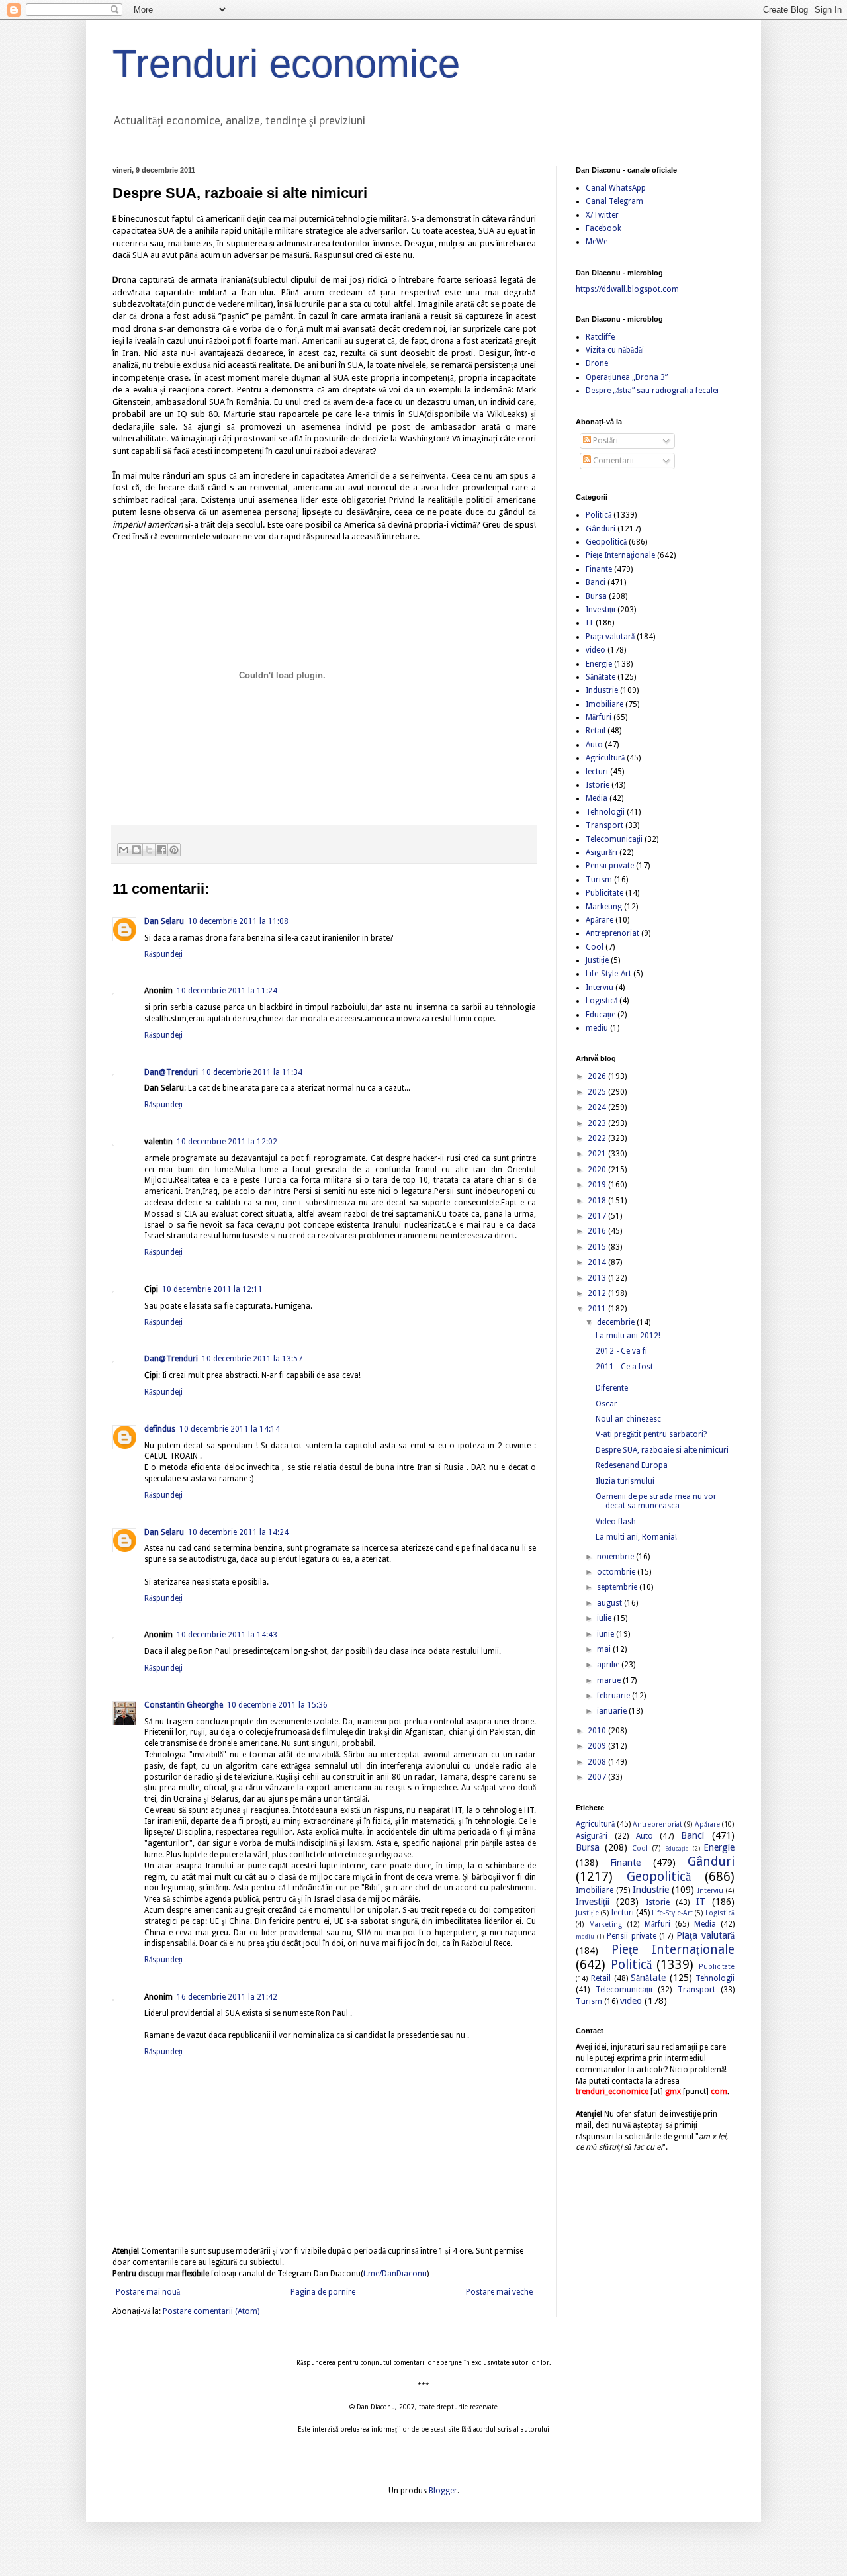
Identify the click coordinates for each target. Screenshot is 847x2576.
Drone (597, 363)
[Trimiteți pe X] (149, 850)
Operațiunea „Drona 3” (627, 377)
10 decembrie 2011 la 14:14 (230, 1429)
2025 (598, 1092)
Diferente (612, 1388)
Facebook (603, 228)
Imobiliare (604, 704)
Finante (599, 569)
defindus (160, 1429)
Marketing (604, 907)
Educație (601, 1015)
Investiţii (601, 610)
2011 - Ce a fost (624, 1367)
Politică (599, 515)
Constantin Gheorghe (184, 1705)
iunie (606, 1634)
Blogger (443, 2491)
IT (590, 623)
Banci (596, 582)
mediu (597, 1028)
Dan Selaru (164, 921)
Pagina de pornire (323, 2292)
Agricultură (605, 758)
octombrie (617, 1572)
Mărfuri (599, 717)
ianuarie (613, 1711)
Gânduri (601, 529)
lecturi (597, 772)
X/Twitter (602, 215)
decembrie (617, 1322)
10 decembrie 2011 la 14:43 (227, 1635)
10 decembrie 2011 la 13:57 (252, 1359)
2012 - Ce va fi (621, 1351)
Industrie (602, 690)
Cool (595, 947)
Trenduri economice (286, 64)
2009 (598, 1746)
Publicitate (604, 893)
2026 (598, 1076)
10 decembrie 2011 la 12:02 (227, 1142)
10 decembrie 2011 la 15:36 (277, 1705)
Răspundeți (163, 954)
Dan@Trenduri (171, 1072)
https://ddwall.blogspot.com (627, 289)
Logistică (602, 1001)
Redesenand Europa (632, 1465)
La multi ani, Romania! (636, 1537)
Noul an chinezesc (628, 1419)
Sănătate (601, 677)
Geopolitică (606, 542)
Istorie (598, 785)
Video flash (616, 1522)
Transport (604, 825)
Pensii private (610, 866)
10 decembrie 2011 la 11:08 (238, 921)
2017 (598, 1216)
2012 (598, 1293)
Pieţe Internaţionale (620, 555)
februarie (614, 1696)
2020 (598, 1170)
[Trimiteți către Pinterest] (174, 850)
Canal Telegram (614, 201)
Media (597, 798)
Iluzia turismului (625, 1481)
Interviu (600, 988)
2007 (598, 1777)
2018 (598, 1201)
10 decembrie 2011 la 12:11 (212, 1289)
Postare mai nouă (148, 2292)
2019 (598, 1185)
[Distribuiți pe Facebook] (161, 850)
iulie (605, 1618)
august (610, 1603)
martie (610, 1680)
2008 (598, 1762)
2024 (598, 1107)
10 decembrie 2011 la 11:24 (227, 991)
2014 (598, 1262)
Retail (596, 731)
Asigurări (602, 852)
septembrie (618, 1587)
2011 (598, 1309)
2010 (598, 1731)
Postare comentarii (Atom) (211, 2311)
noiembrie (616, 1557)
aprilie (609, 1665)
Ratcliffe (600, 337)
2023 (598, 1123)
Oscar (606, 1404)
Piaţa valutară (610, 637)
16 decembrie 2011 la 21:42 (227, 1997)
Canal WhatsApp (616, 188)
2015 (598, 1247)
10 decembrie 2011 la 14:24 (238, 1532)
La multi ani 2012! (628, 1336)
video (596, 650)
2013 (598, 1278)
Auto (594, 745)
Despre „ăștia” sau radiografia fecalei (652, 391)
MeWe (597, 242)
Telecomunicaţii (614, 839)
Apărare (600, 920)
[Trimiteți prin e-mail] (124, 850)
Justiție (597, 960)
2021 (598, 1154)
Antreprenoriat (612, 933)
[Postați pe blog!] (136, 850)
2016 (598, 1231)
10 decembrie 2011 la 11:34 (252, 1072)
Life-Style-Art (608, 974)
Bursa (596, 596)
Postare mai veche (499, 2292)
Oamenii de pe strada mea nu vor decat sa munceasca (656, 1501)
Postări (604, 441)
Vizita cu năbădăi (615, 350)
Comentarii (612, 461)
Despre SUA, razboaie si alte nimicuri (662, 1450)
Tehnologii (605, 812)
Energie (599, 664)
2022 (598, 1138)
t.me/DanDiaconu (395, 2274)
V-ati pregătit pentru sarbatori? (651, 1434)
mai (605, 1649)
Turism (599, 880)
